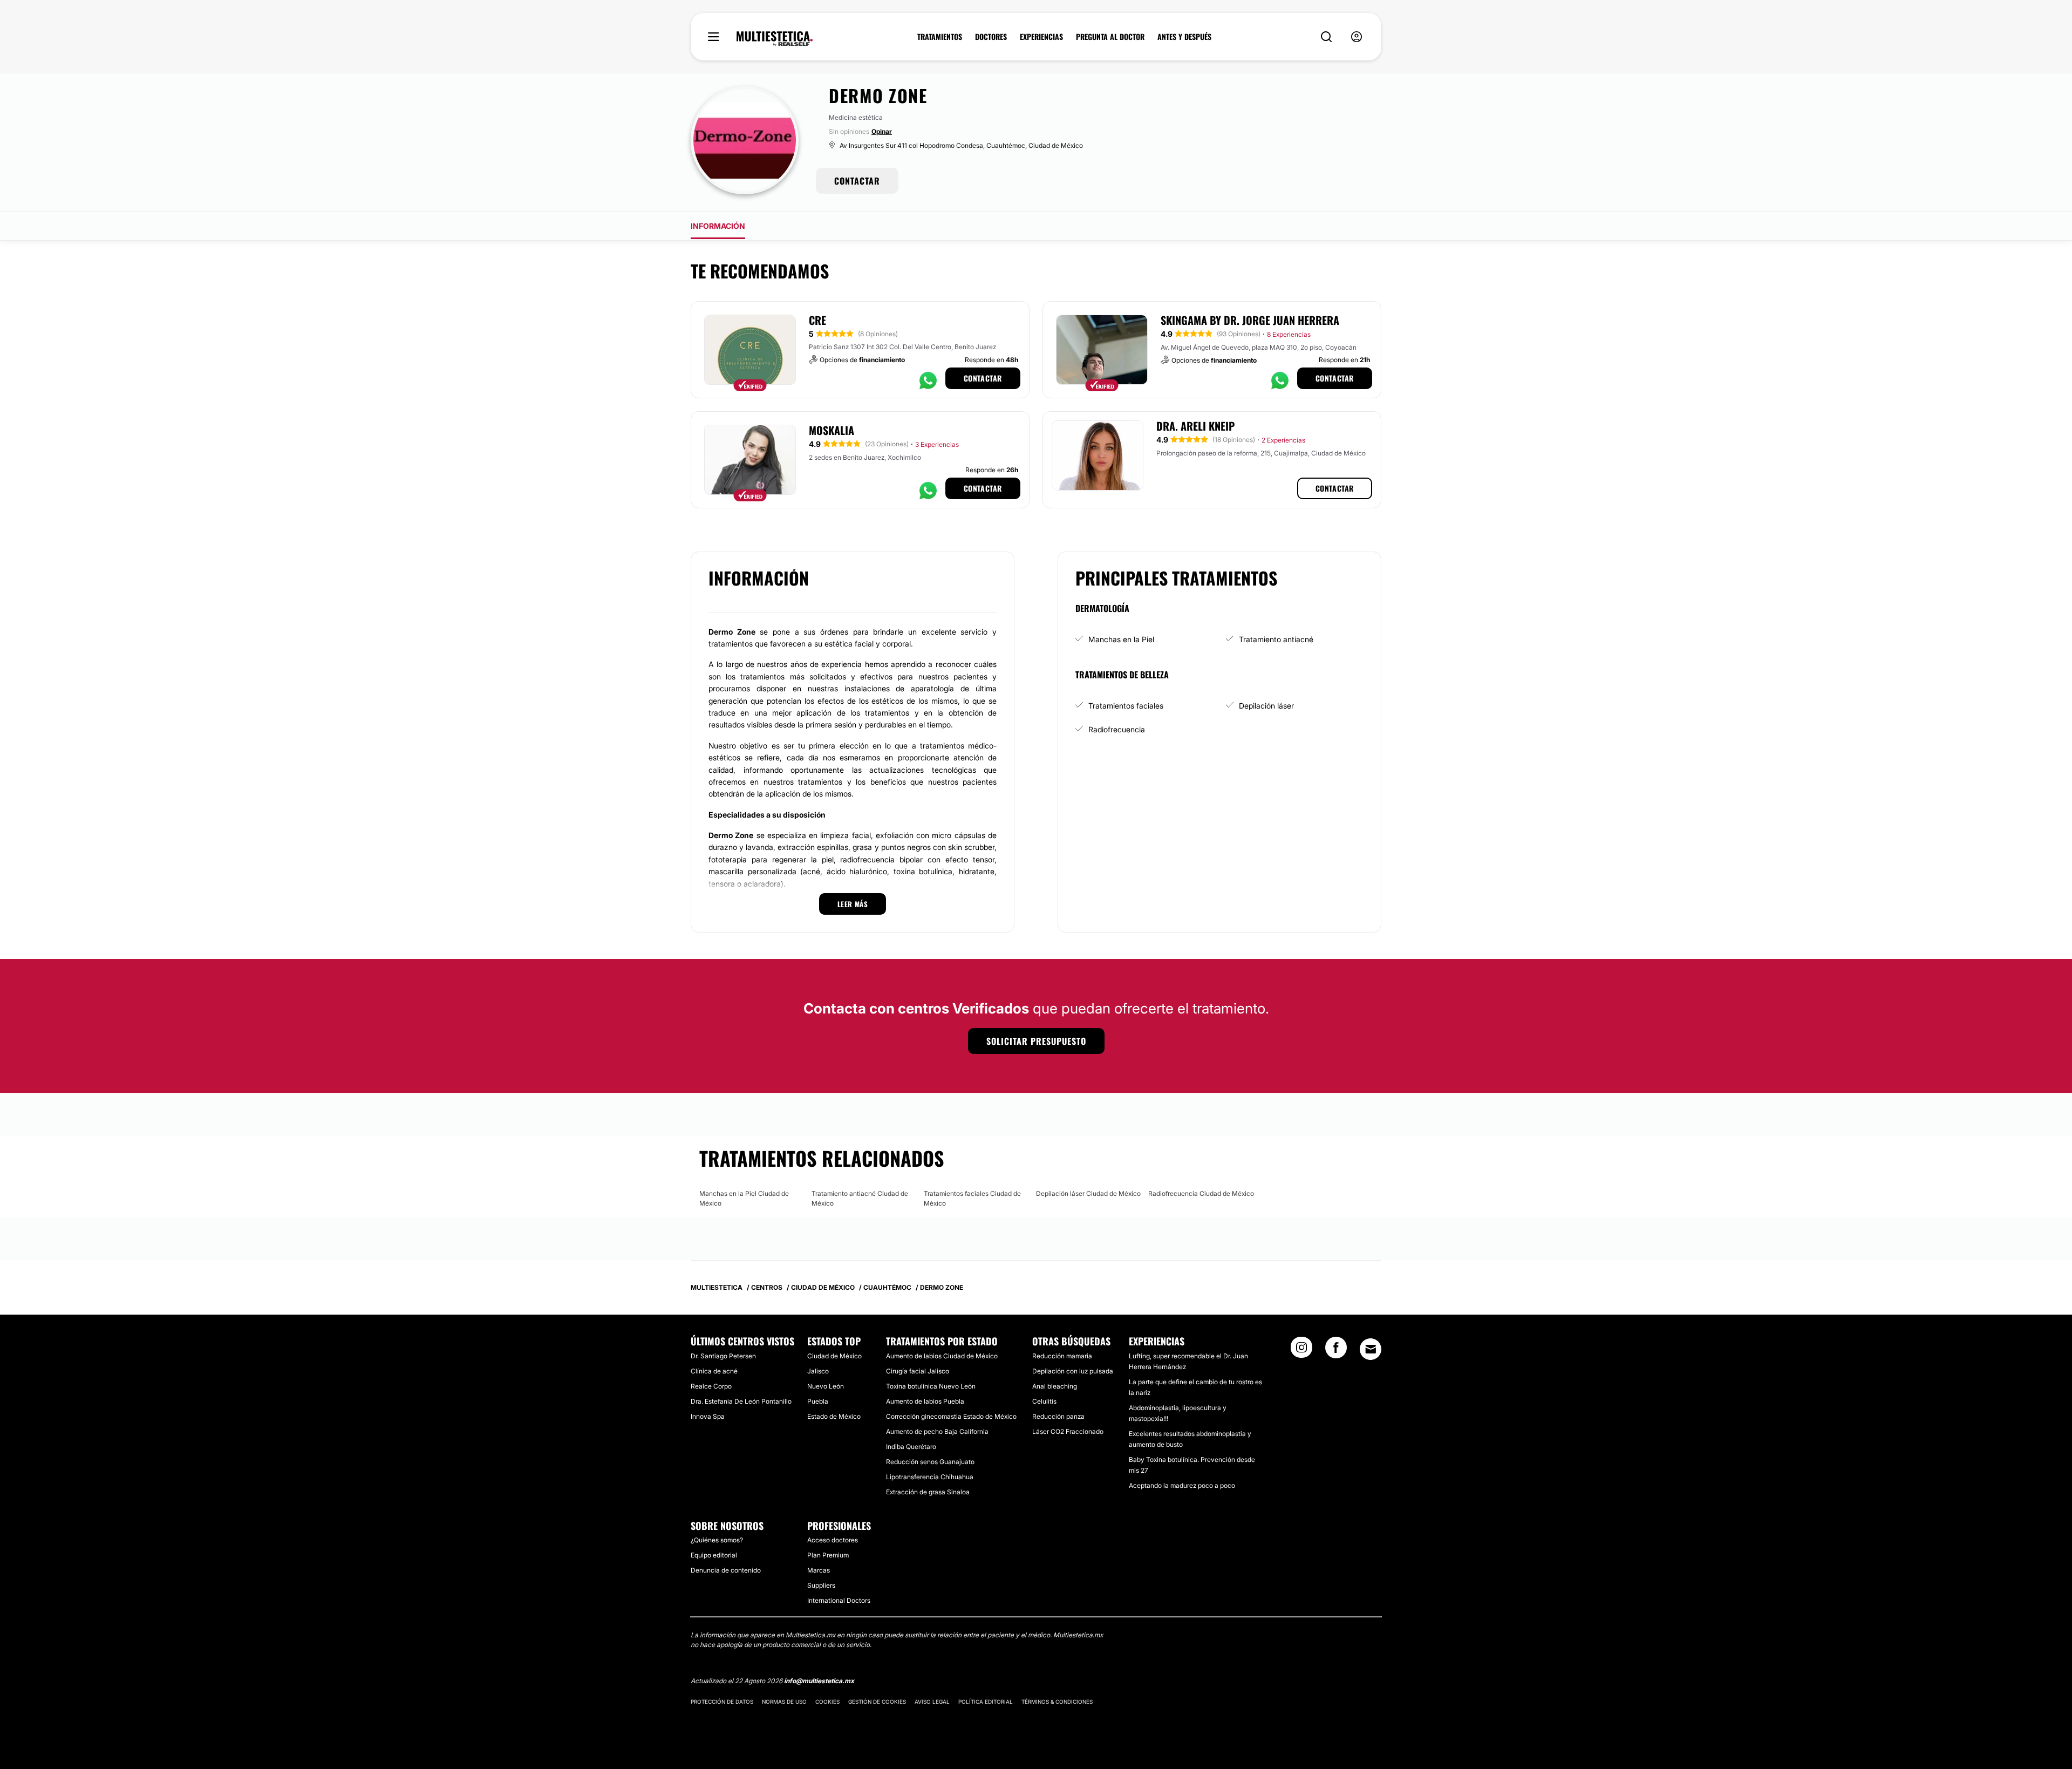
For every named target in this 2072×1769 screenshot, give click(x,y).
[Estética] (775, 39)
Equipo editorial (714, 1555)
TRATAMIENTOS (940, 37)
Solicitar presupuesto (1036, 1041)
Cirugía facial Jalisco (918, 1371)
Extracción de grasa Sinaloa (928, 1492)
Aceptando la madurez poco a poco (1182, 1485)
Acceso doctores (833, 1540)
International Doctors (839, 1600)
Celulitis (1044, 1401)
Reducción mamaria (1062, 1356)
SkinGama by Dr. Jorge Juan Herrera (1250, 320)
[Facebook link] (1336, 1351)
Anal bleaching (1055, 1386)
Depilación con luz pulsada (1073, 1371)
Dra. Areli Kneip (1195, 426)
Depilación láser (1266, 706)
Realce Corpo (711, 1386)
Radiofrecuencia (1117, 729)
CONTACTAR (857, 181)
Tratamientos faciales (1126, 706)
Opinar (882, 131)
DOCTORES (991, 37)
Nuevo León (826, 1386)
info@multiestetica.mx (819, 1681)
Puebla (818, 1401)
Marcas (819, 1570)
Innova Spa (708, 1416)
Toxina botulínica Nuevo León (931, 1386)
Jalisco (818, 1371)
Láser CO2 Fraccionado (1068, 1431)
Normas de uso (784, 1702)
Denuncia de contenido (726, 1570)
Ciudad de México (834, 1356)
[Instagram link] (1301, 1351)
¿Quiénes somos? (717, 1540)
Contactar (983, 378)
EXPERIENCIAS (1041, 37)
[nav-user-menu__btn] (1357, 37)
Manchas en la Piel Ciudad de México (744, 1198)
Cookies (827, 1702)
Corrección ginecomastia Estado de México (951, 1416)
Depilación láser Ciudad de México (1088, 1193)
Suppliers (821, 1585)
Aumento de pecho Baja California (937, 1431)
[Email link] (1371, 1349)
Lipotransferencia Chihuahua (930, 1477)
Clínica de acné (714, 1371)
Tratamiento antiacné (1276, 639)
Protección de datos (722, 1702)
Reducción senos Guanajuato (930, 1462)
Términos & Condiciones (1057, 1702)
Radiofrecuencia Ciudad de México (1201, 1193)
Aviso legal (932, 1702)
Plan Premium (828, 1555)
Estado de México (834, 1416)
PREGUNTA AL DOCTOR (1110, 37)
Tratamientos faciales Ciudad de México (972, 1198)
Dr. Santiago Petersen (723, 1356)
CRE (817, 320)
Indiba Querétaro (911, 1447)
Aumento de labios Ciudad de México (942, 1356)
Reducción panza (1058, 1416)
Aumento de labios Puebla (925, 1401)
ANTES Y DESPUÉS (1184, 37)
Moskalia (831, 430)
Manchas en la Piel (1121, 639)
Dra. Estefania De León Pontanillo (741, 1401)
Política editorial (986, 1702)
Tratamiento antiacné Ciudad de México (860, 1198)
